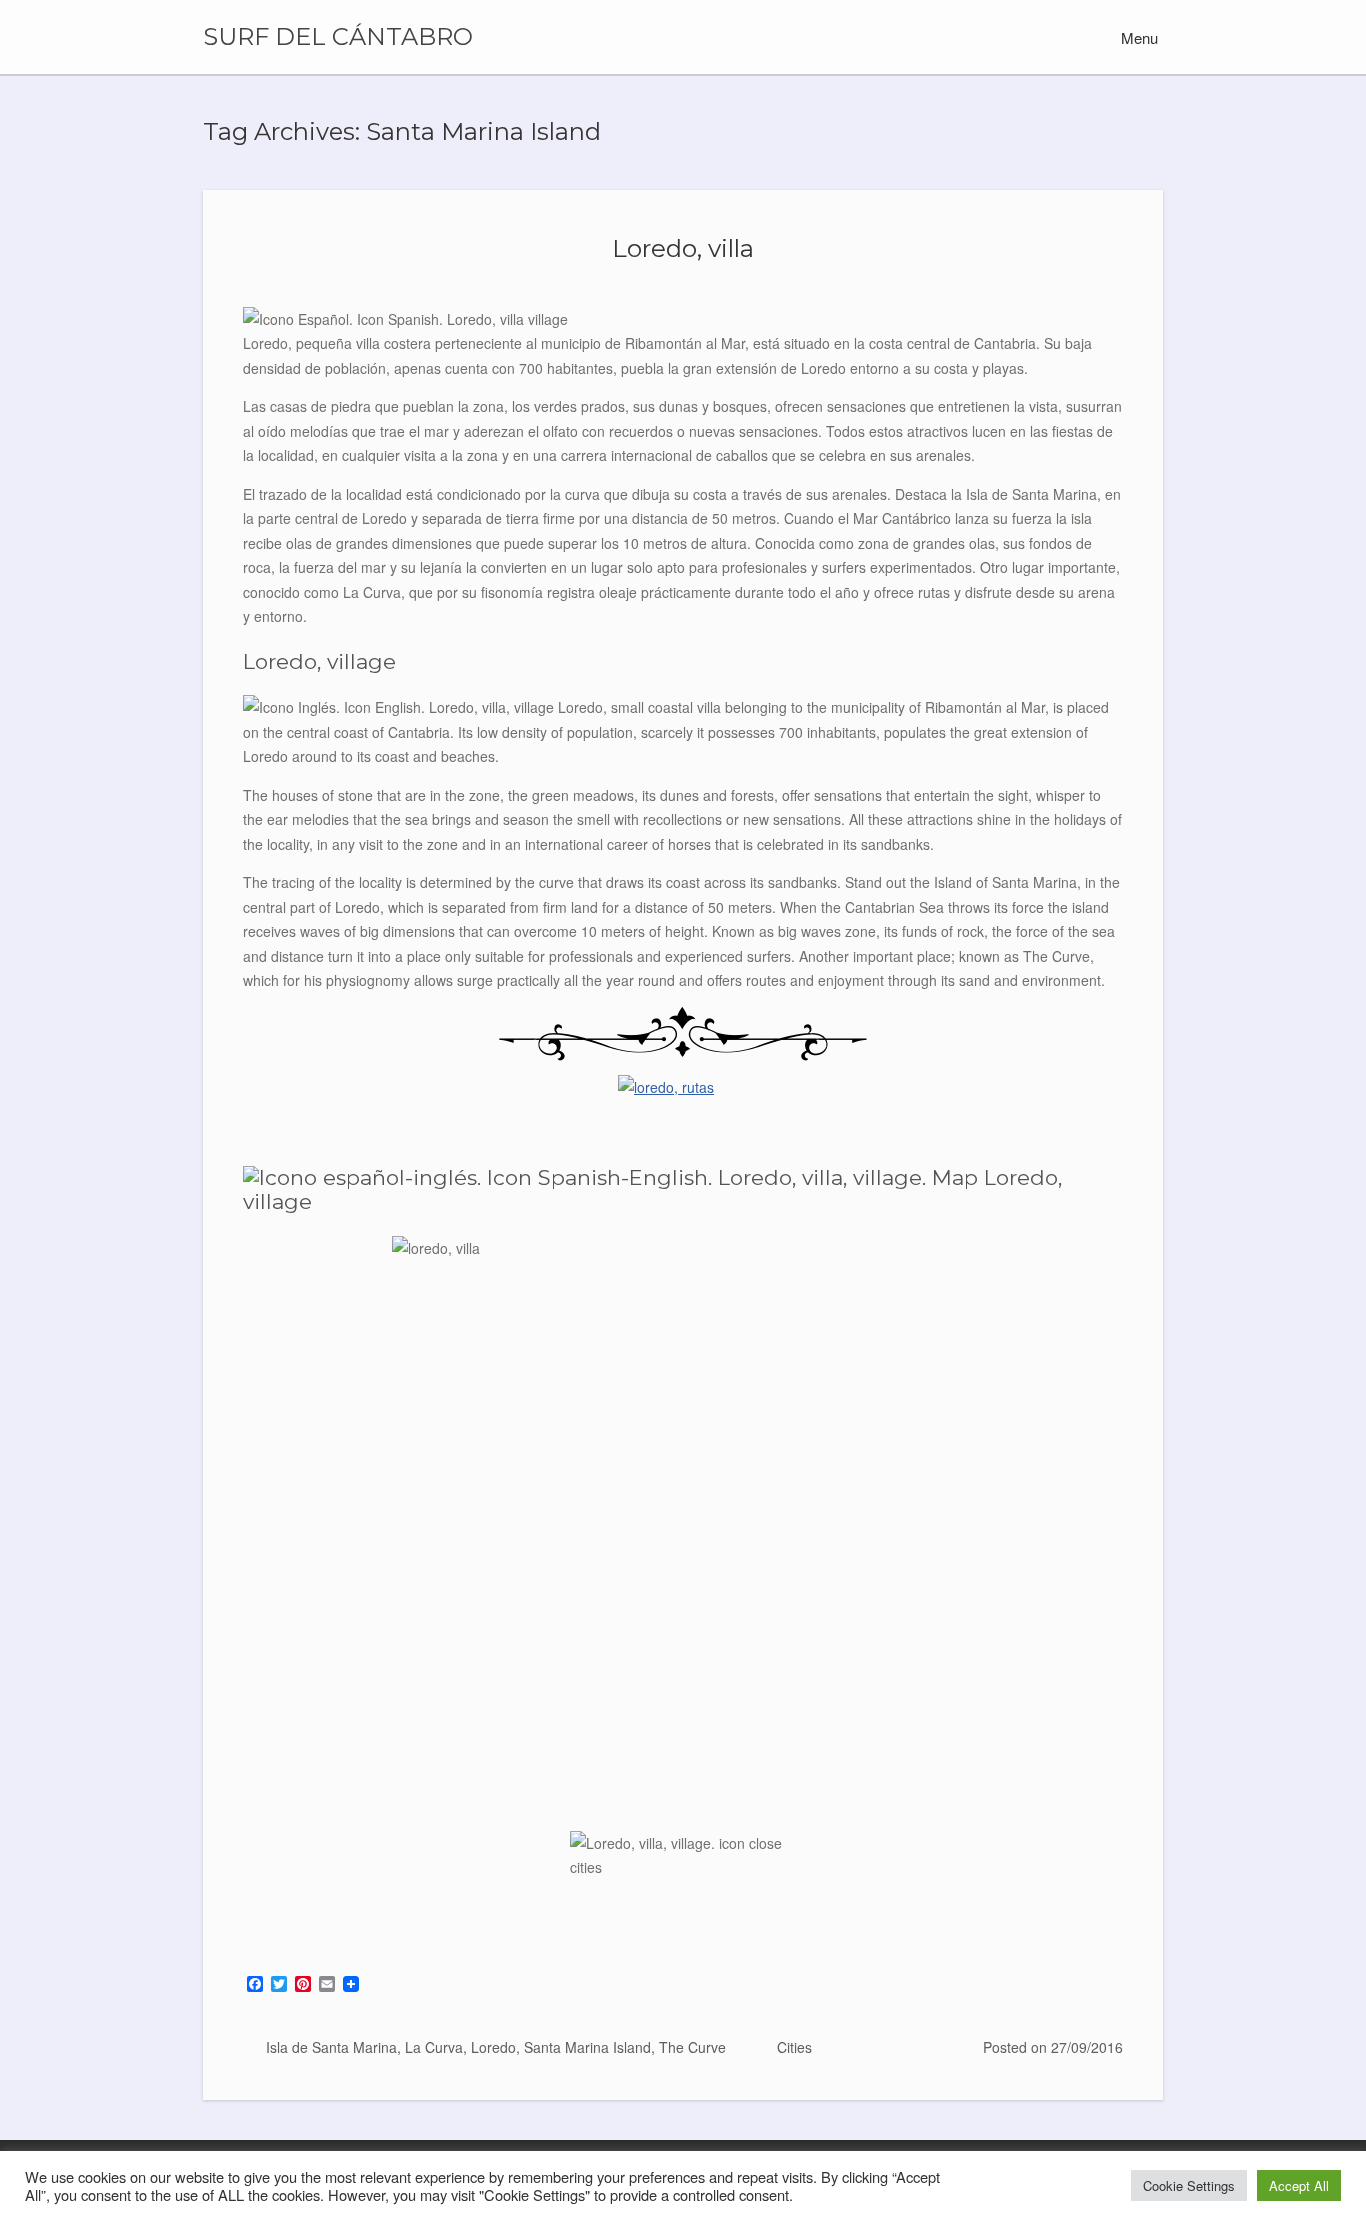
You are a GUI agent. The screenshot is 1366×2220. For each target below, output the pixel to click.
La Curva (434, 2047)
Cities (794, 2047)
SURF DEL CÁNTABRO (338, 37)
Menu (1137, 37)
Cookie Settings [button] (1189, 2185)
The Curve (692, 2047)
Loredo (493, 2047)
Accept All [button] (1299, 2185)
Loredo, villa (683, 248)
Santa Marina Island (587, 2047)
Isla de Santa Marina (331, 2047)
